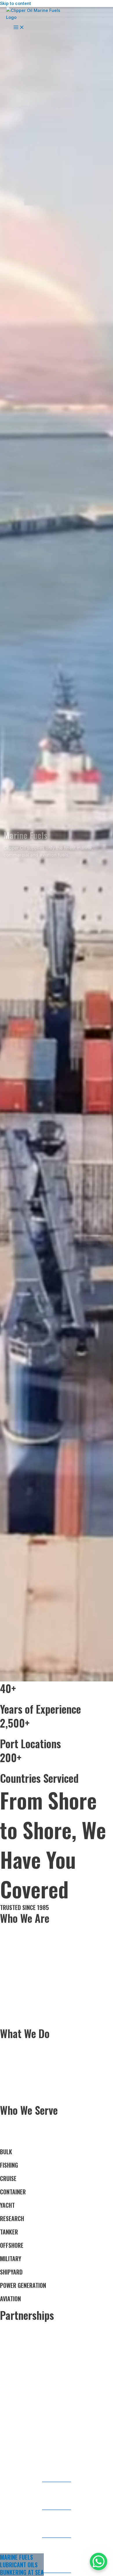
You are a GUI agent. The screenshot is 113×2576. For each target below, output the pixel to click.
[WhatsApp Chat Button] (99, 2561)
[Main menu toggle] (19, 28)
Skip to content (16, 3)
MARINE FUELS (17, 2557)
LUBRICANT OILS (19, 2565)
